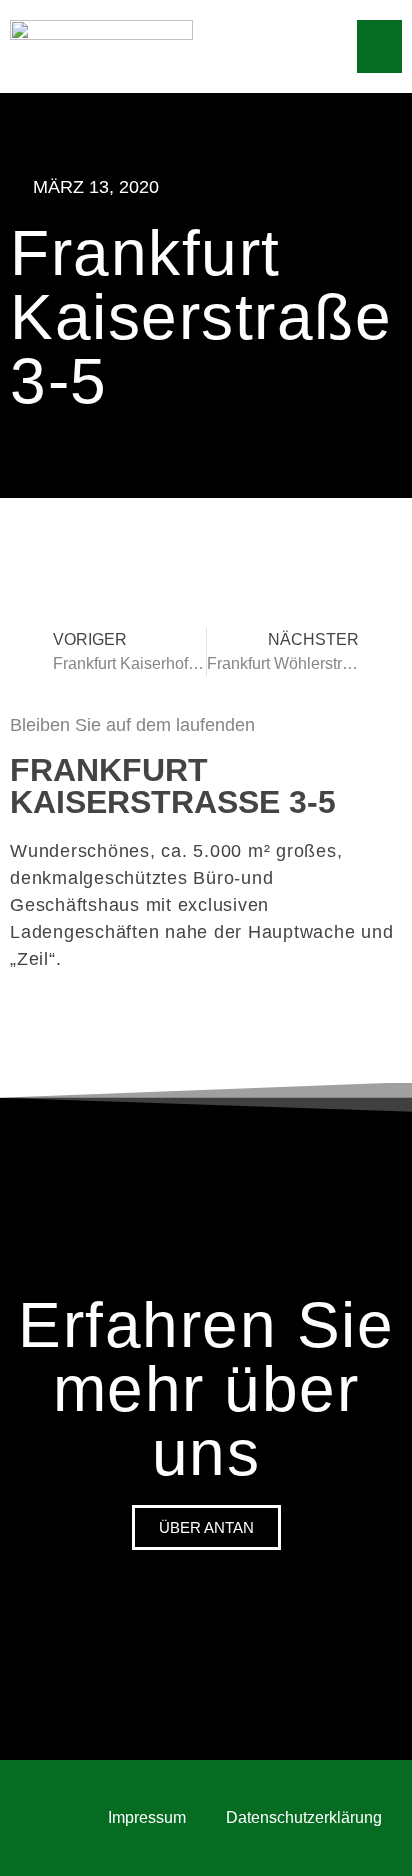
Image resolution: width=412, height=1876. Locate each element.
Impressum (147, 1817)
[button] (379, 46)
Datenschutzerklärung (304, 1817)
